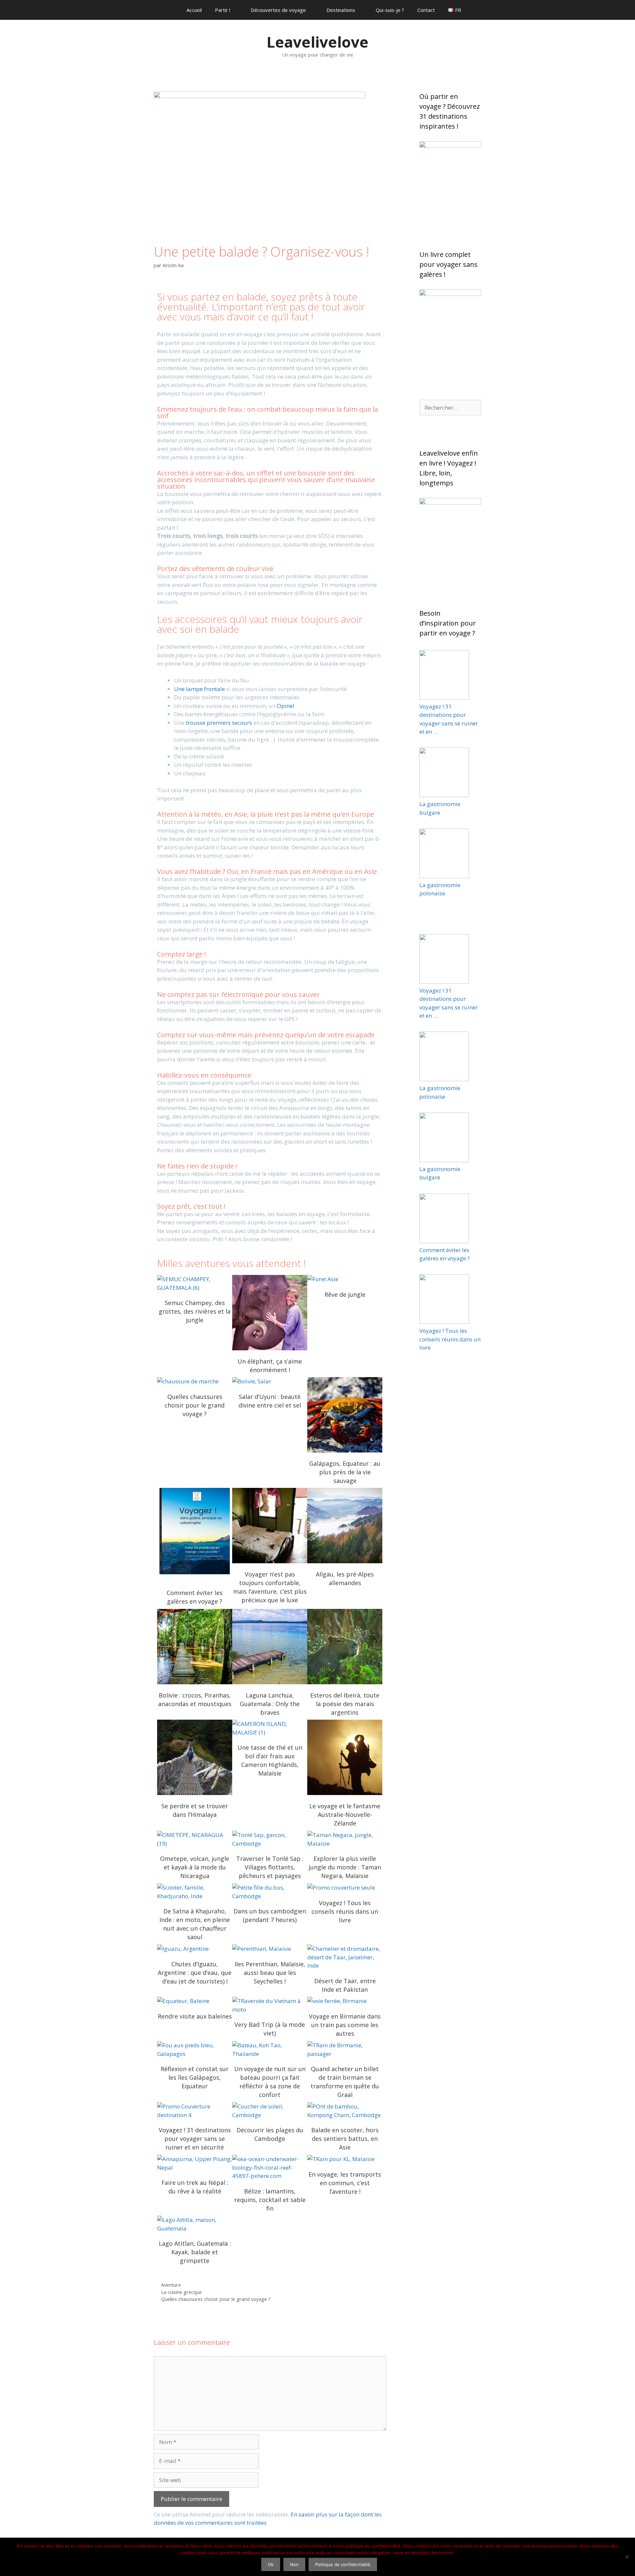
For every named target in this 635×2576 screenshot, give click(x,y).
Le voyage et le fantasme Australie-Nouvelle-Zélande (345, 1757)
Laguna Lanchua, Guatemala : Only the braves (270, 1647)
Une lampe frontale (199, 689)
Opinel (286, 706)
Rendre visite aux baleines (195, 2016)
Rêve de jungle (345, 1279)
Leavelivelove (317, 42)
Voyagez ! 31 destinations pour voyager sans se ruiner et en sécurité (195, 2139)
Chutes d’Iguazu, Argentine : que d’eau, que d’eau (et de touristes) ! (195, 1973)
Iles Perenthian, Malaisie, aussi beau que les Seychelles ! (270, 1949)
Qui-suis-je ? (390, 10)
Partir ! (223, 10)
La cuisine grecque (181, 2292)
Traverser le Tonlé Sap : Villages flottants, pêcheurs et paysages (270, 1839)
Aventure (171, 2285)
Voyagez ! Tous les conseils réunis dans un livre (345, 1888)
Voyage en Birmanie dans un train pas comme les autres (345, 2001)
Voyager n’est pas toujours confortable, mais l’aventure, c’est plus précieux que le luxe (270, 1526)
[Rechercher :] (450, 408)
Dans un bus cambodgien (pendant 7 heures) (270, 1892)
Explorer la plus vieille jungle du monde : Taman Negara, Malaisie (345, 1867)
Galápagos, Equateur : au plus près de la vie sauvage (345, 1415)
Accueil (194, 10)
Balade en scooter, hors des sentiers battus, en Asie (345, 2111)
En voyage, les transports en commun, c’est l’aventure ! (345, 2159)
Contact (426, 10)
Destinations (341, 10)
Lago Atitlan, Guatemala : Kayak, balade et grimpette (195, 2224)
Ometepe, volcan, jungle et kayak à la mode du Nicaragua (195, 1839)
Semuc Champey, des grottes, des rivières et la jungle (195, 1284)
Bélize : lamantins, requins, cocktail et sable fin (270, 2168)
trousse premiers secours (219, 723)
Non (294, 2564)
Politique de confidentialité (343, 2564)
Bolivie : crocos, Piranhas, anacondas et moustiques (195, 1647)
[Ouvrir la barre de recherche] (485, 10)
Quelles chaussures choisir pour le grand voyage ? (195, 1381)
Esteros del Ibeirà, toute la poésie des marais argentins (345, 1647)
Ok (271, 2564)
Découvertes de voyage (278, 10)
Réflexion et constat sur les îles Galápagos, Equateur (195, 2050)
